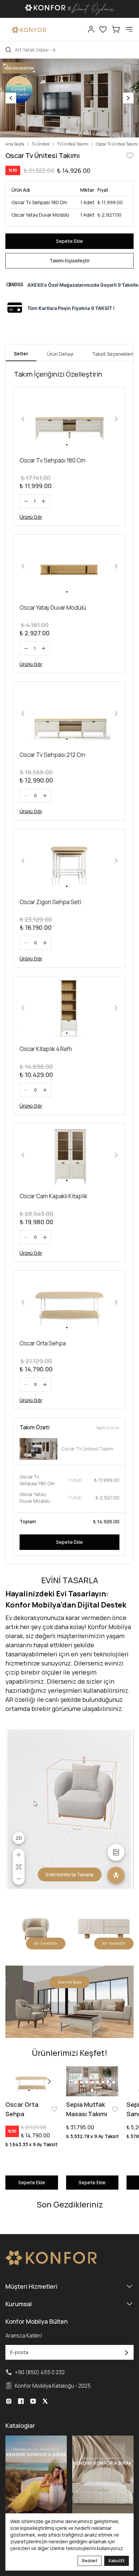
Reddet (90, 2561)
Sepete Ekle (69, 241)
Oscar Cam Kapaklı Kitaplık (53, 1196)
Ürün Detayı (60, 354)
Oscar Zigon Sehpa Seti (50, 902)
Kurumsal (19, 2304)
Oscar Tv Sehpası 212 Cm (52, 755)
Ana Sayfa (15, 144)
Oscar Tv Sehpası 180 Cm (52, 460)
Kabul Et (117, 2561)
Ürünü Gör (31, 517)
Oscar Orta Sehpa (43, 1343)
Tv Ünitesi (41, 144)
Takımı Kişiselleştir (70, 261)
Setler (21, 354)
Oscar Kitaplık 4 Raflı (46, 1049)
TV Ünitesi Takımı (73, 144)
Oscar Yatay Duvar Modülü (53, 608)
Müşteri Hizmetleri (31, 2286)
